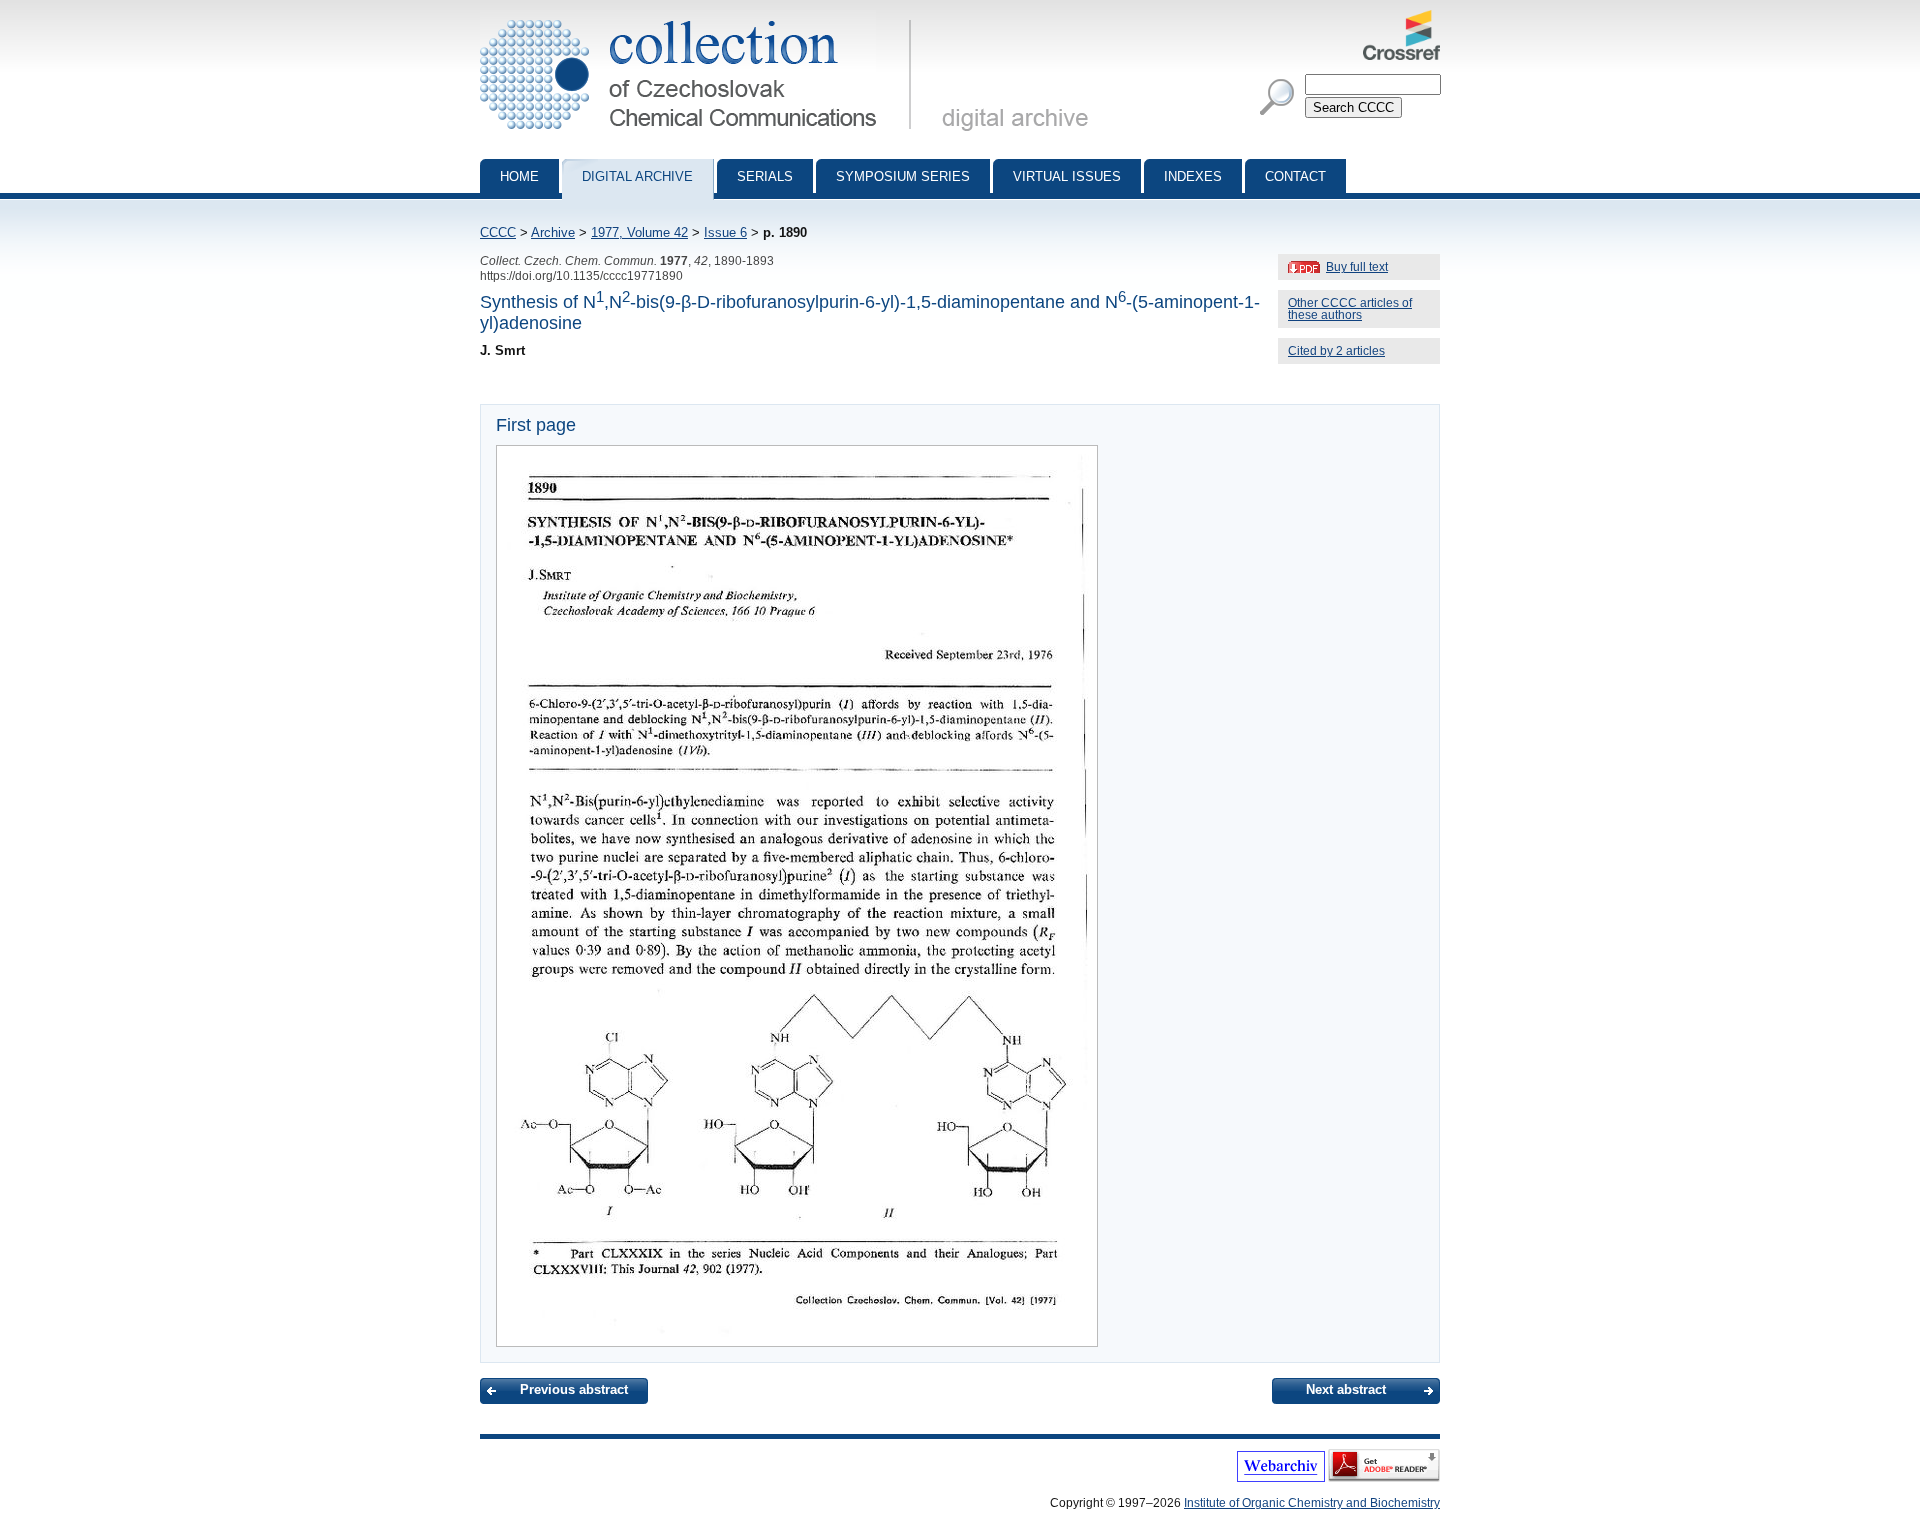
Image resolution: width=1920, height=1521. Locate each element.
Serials (765, 176)
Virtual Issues (1067, 176)
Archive (553, 232)
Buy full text (1357, 267)
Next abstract (1346, 1389)
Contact (1295, 176)
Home (519, 176)
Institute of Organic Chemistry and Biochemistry (1312, 1503)
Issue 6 (725, 232)
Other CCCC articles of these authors (1350, 309)
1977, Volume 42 (639, 232)
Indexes (1193, 176)
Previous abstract (574, 1389)
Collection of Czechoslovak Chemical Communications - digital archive (701, 18)
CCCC (498, 232)
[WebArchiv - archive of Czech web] (1281, 1478)
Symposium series (903, 176)
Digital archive (637, 176)
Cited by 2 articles (1336, 351)
